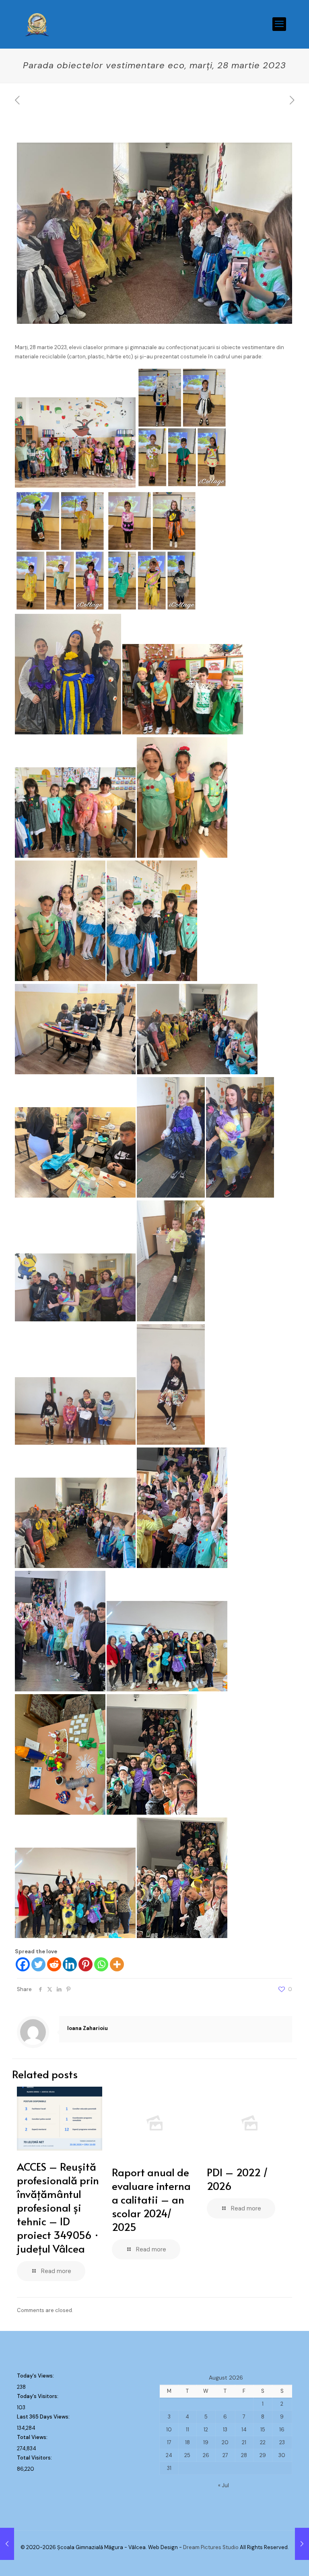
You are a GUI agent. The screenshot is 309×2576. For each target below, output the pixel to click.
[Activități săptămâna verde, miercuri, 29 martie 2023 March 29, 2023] (302, 2544)
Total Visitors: (35, 2458)
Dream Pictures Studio (211, 2547)
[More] (117, 1964)
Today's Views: (36, 2376)
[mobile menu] (279, 24)
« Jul (224, 2485)
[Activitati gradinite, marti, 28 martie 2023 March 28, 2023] (7, 2544)
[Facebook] (23, 1964)
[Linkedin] (70, 1964)
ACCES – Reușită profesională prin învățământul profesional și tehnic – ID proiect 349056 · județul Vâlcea (58, 2207)
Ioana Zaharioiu (88, 2028)
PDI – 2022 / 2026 (237, 2179)
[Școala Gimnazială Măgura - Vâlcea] (37, 24)
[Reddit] (54, 1964)
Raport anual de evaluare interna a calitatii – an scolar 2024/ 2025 (151, 2199)
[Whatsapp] (101, 1964)
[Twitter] (38, 1964)
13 (225, 2430)
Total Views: (33, 2437)
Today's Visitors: (38, 2396)
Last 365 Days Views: (44, 2417)
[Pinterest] (85, 1964)
